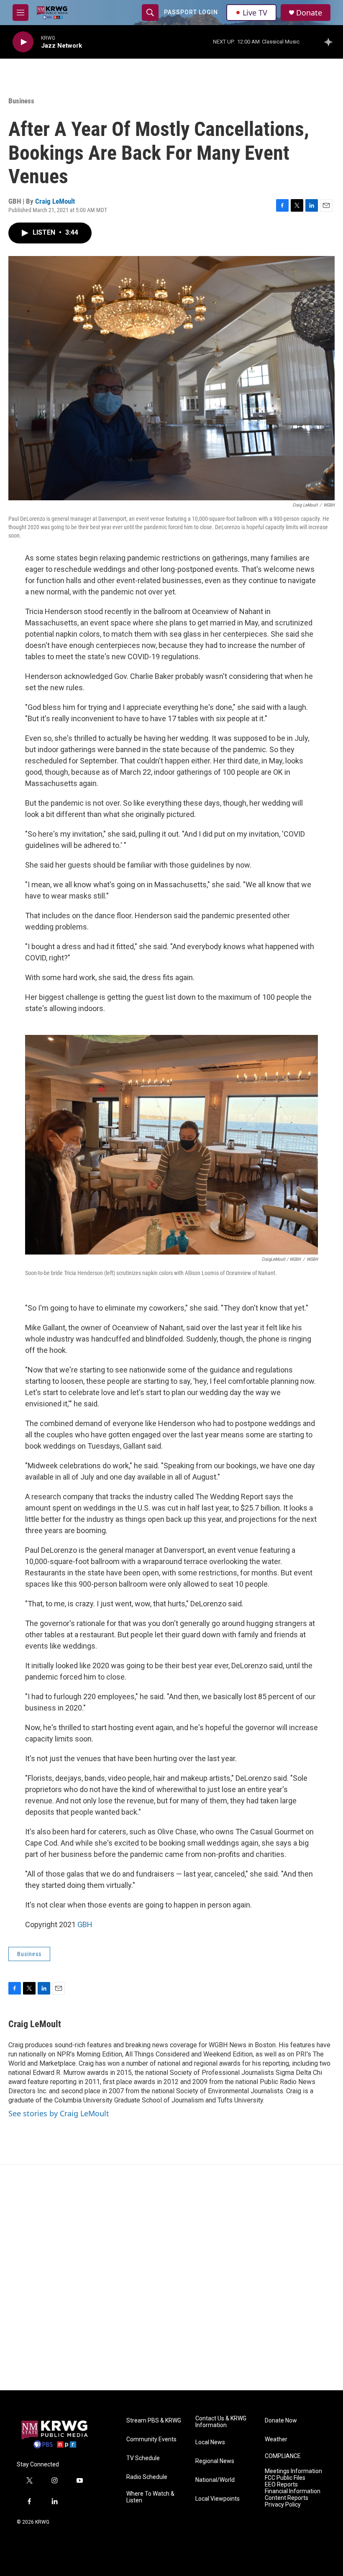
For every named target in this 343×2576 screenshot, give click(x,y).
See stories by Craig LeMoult (59, 2113)
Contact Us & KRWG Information (221, 2422)
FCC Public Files (285, 2478)
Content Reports (287, 2498)
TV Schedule (143, 2458)
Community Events (151, 2439)
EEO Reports (281, 2485)
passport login (191, 12)
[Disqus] (171, 2277)
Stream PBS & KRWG (154, 2421)
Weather (276, 2439)
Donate (309, 13)
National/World (215, 2480)
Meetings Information (293, 2471)
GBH (85, 1924)
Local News (210, 2442)
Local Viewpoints (218, 2499)
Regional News (215, 2461)
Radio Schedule (147, 2477)
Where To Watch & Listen (150, 2497)
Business (21, 101)
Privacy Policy (283, 2505)
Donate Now (281, 2421)
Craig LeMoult (55, 201)
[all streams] (331, 42)
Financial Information (293, 2491)
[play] (23, 42)
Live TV (255, 13)
